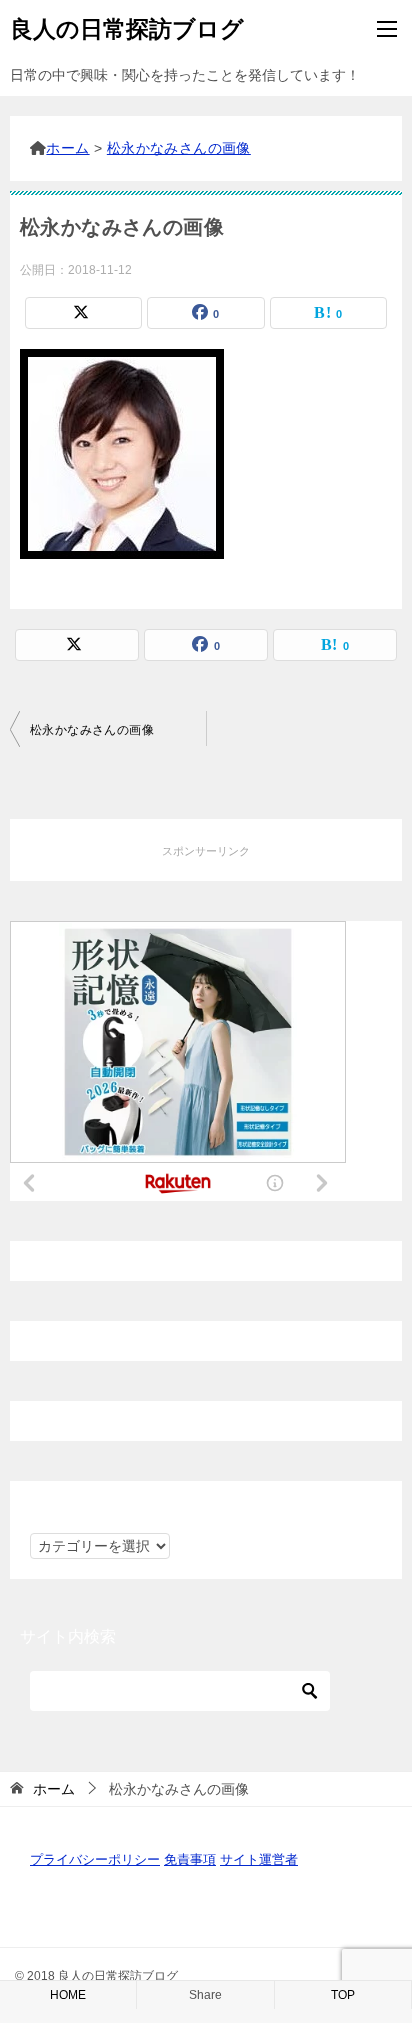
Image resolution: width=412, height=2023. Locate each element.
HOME (68, 1995)
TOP (343, 1995)
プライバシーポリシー (95, 1859)
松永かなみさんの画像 (92, 730)
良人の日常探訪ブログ (127, 29)
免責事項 (190, 1859)
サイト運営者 (259, 1859)
